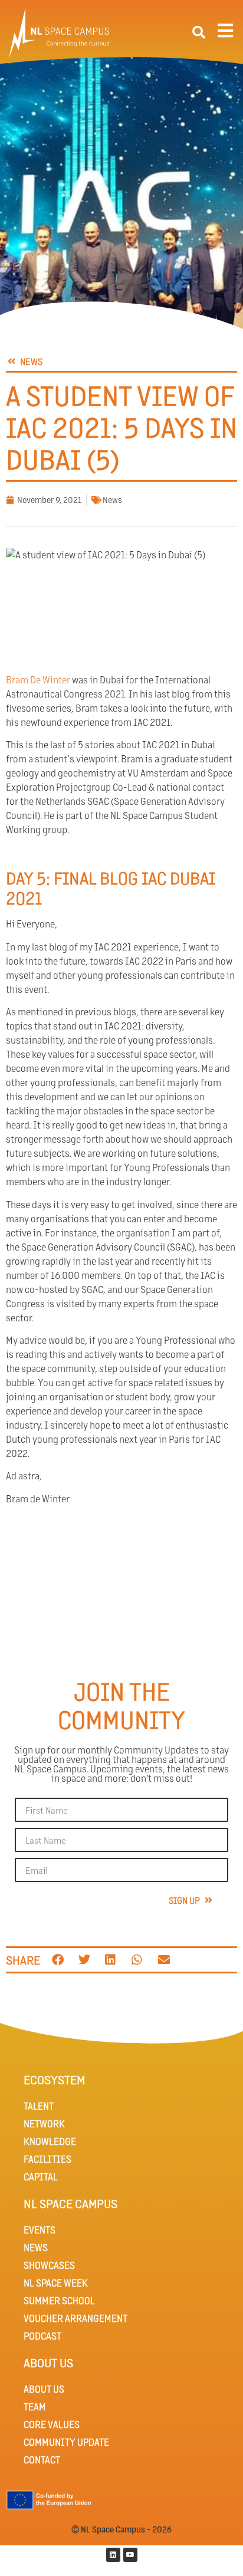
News (112, 499)
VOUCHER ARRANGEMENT (75, 2318)
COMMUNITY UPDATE (66, 2442)
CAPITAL (41, 2177)
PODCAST (42, 2336)
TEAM (35, 2406)
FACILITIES (47, 2159)
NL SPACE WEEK (56, 2283)
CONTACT (42, 2460)
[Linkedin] (113, 2555)
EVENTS (40, 2230)
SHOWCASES (49, 2265)
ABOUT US (44, 2389)
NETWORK (44, 2123)
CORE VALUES (52, 2424)
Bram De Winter (38, 680)
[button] (199, 32)
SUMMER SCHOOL (59, 2300)
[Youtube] (130, 2555)
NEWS (36, 2247)
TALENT (39, 2106)
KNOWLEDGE (50, 2141)
